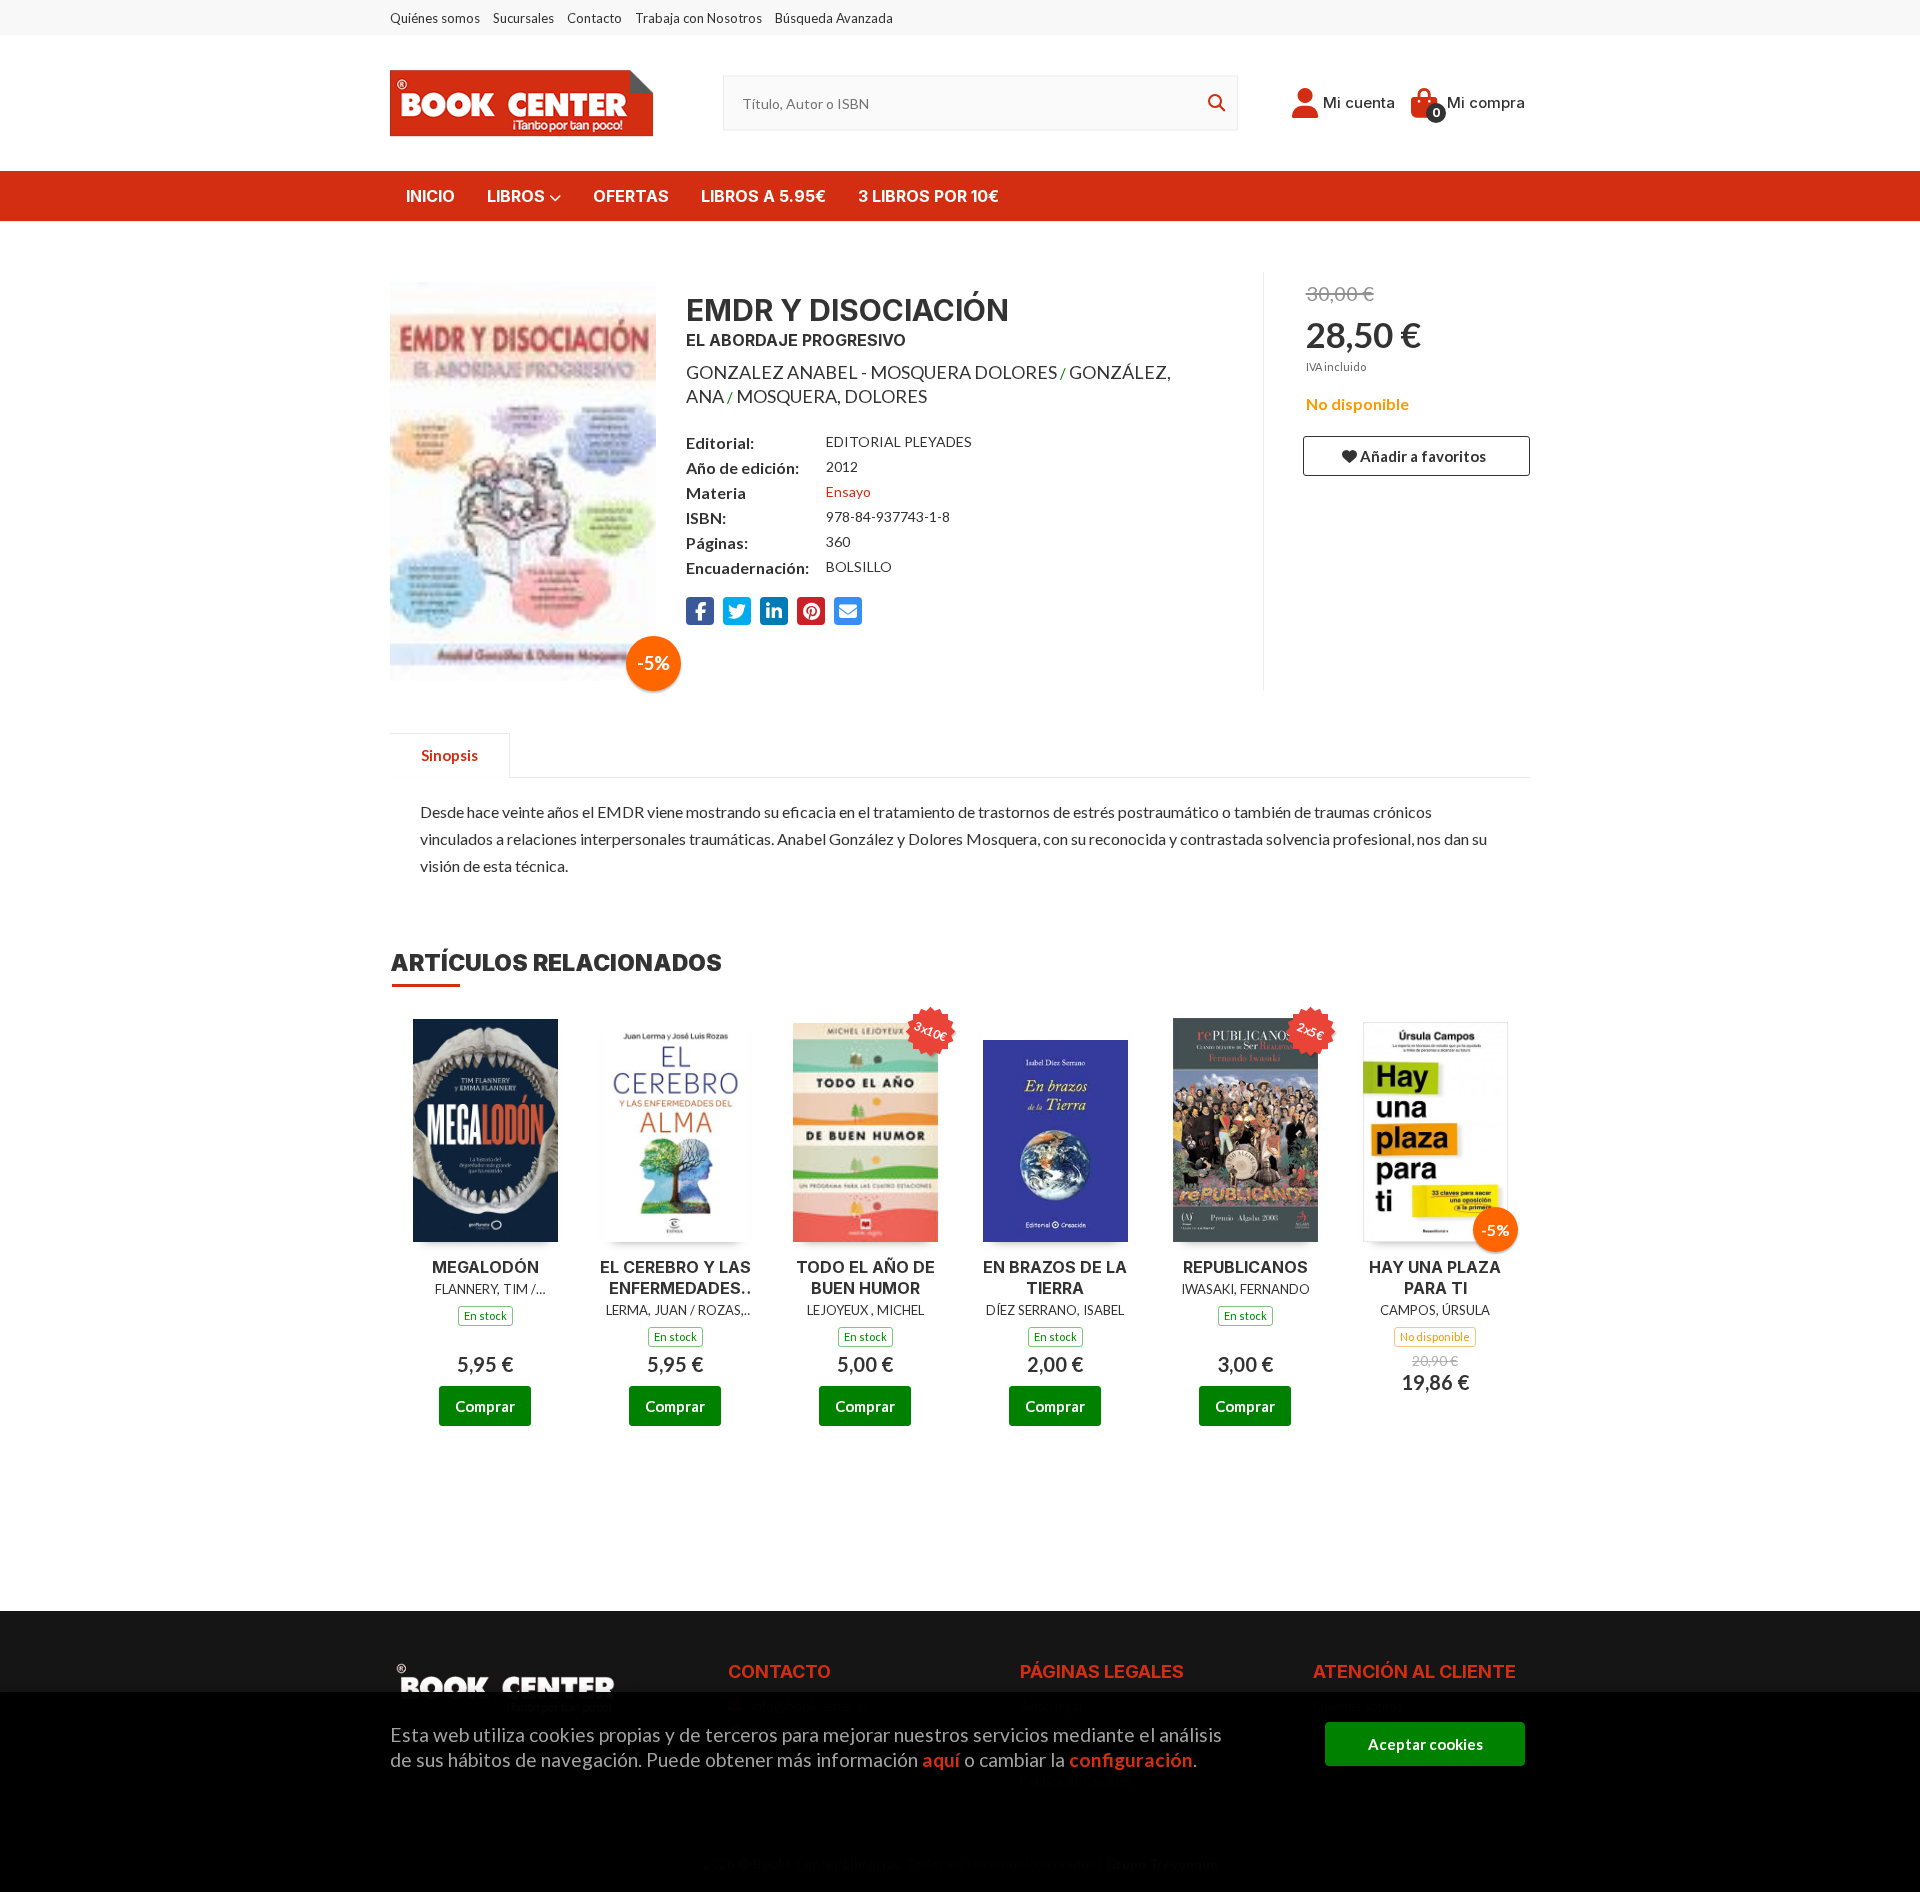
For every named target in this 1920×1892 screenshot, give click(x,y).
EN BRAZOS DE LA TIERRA (1055, 1277)
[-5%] (1435, 1127)
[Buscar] (1213, 103)
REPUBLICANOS (1245, 1267)
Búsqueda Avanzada (834, 18)
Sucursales (523, 18)
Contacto (594, 18)
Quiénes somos (435, 18)
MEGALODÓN (485, 1267)
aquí (941, 1759)
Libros (518, 196)
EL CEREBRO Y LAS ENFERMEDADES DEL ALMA (675, 1278)
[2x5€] (1245, 1127)
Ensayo (848, 491)
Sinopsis (449, 755)
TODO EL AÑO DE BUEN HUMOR (865, 1277)
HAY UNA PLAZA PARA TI (1435, 1277)
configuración (1131, 1759)
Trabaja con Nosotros (698, 18)
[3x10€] (865, 1127)
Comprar (485, 1406)
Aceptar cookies (1425, 1744)
